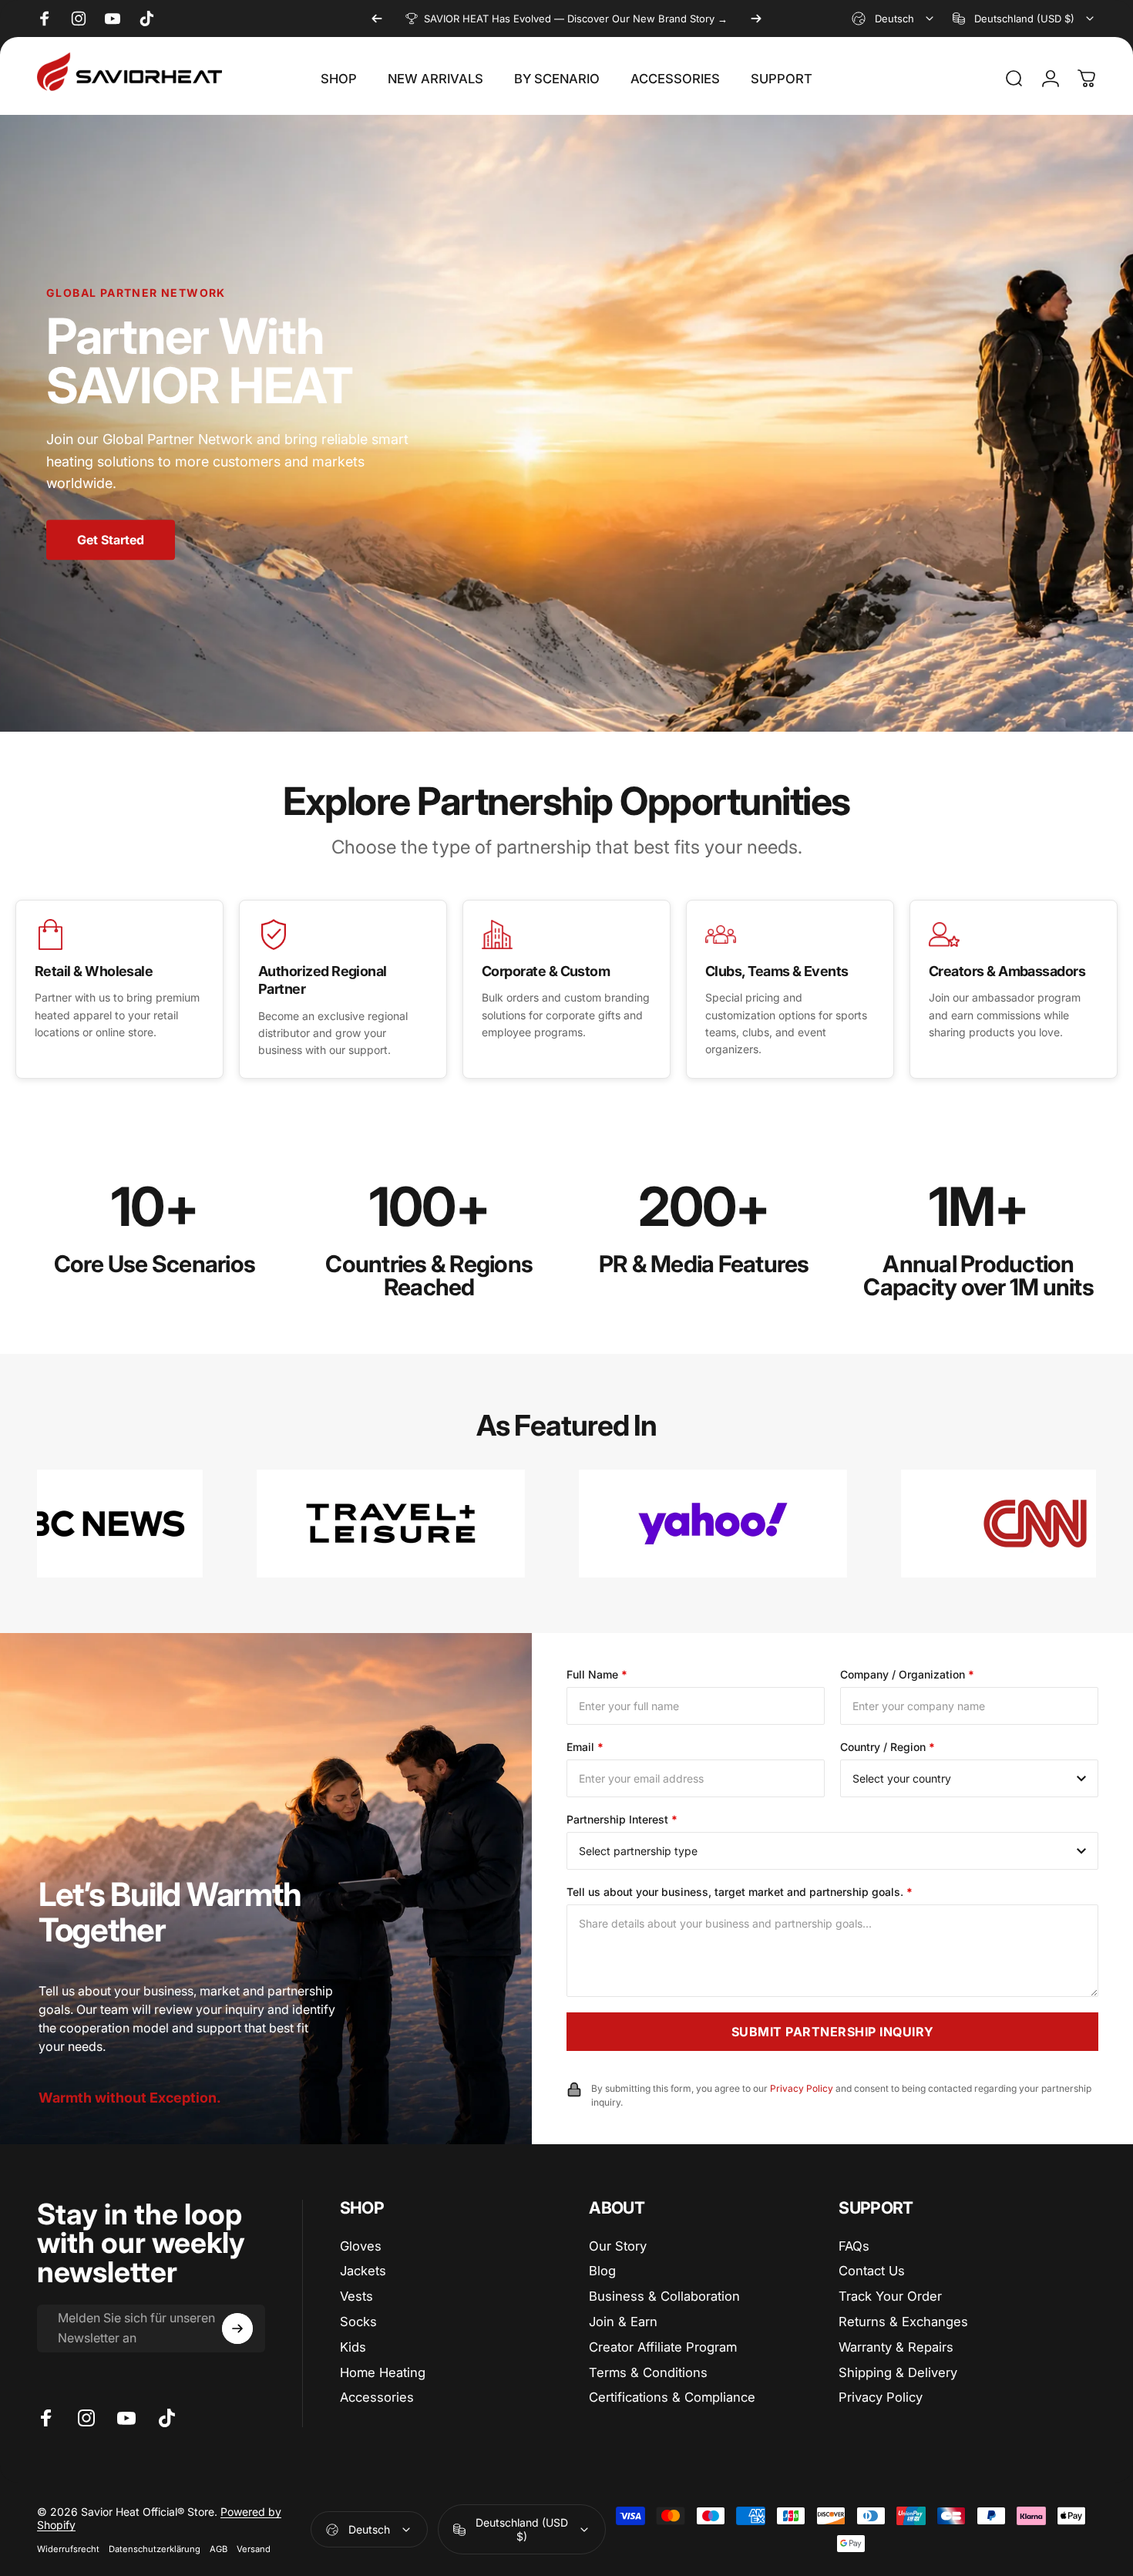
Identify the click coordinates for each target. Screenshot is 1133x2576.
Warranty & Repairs (896, 2347)
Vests (356, 2296)
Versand (254, 2549)
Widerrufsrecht (68, 2549)
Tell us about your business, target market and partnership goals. (740, 1892)
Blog (602, 2271)
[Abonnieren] (237, 2329)
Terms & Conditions (648, 2372)
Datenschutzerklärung (155, 2549)
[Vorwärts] (756, 19)
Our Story (618, 2246)
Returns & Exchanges (903, 2322)
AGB (219, 2549)
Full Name (597, 1674)
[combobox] (894, 19)
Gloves (361, 2246)
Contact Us (872, 2271)
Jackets (363, 2271)
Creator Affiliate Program (663, 2347)
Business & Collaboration (664, 2296)
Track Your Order (890, 2296)
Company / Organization (907, 1674)
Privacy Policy (881, 2397)
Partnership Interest (622, 1819)
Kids (353, 2347)
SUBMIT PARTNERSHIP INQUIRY (833, 2032)
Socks (358, 2322)
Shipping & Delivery (898, 2372)
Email (585, 1747)
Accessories (377, 2397)
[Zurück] (377, 19)
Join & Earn (623, 2322)
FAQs (854, 2246)
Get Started (111, 540)
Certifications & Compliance (672, 2397)
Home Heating (383, 2372)
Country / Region (888, 1747)
